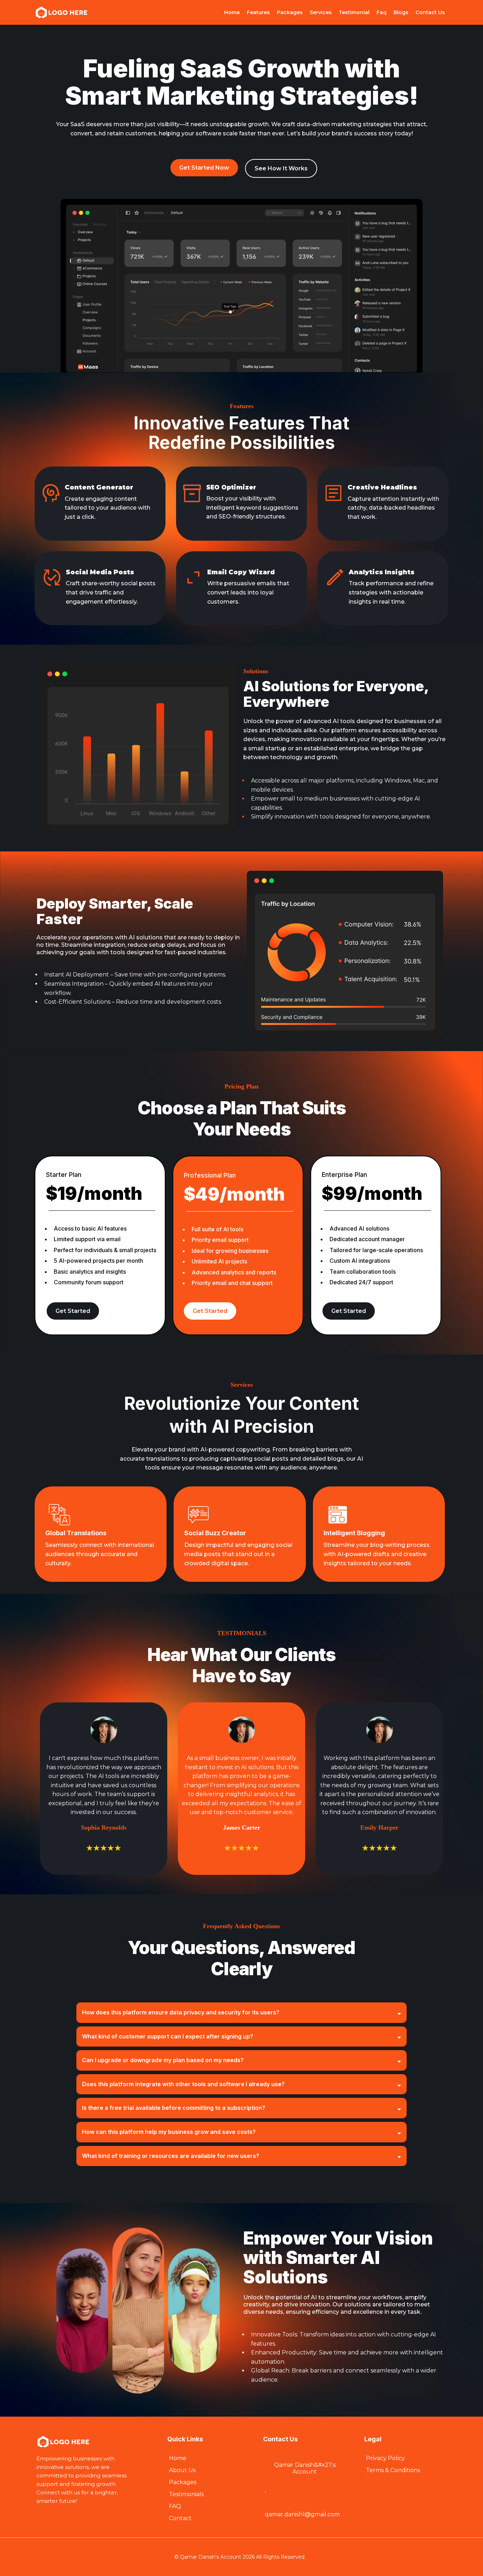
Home (232, 12)
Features (258, 12)
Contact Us (430, 12)
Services (321, 12)
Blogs (401, 12)
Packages (290, 12)
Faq (382, 12)
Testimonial (354, 12)
